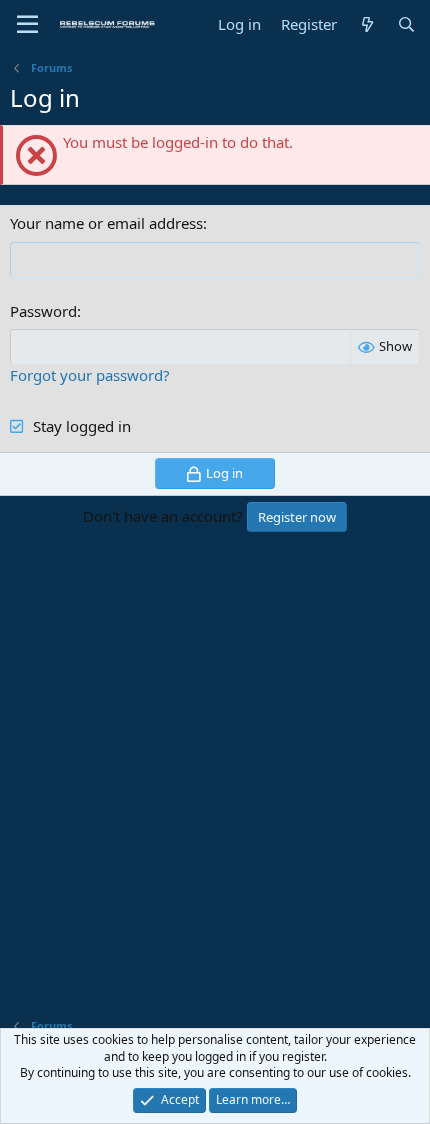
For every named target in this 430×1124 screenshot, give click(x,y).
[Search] (406, 24)
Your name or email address (106, 223)
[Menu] (27, 25)
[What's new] (366, 24)
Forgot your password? (90, 375)
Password (43, 311)
